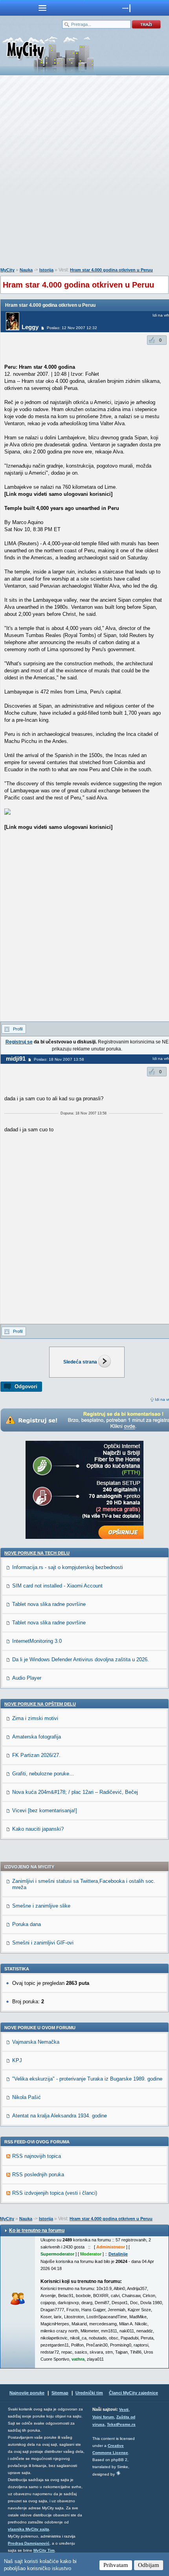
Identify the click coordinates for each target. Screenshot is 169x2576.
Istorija (46, 270)
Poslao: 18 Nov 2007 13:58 (59, 1059)
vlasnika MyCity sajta (28, 2529)
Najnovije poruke (27, 2393)
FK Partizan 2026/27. (36, 1755)
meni (42, 8)
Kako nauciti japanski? (38, 1829)
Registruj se (19, 1042)
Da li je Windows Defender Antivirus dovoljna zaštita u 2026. (81, 1659)
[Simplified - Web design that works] (118, 2473)
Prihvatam (116, 2565)
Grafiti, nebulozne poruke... (43, 1774)
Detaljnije (118, 2254)
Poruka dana (27, 1924)
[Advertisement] (84, 173)
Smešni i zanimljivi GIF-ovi (43, 1943)
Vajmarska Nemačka (36, 2042)
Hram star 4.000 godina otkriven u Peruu (111, 270)
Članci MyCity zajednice (133, 2393)
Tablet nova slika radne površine (49, 1604)
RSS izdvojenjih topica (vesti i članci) (55, 2193)
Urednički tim (89, 2393)
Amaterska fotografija (37, 1737)
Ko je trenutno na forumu (37, 2230)
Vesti (124, 2409)
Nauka (26, 270)
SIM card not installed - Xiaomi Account (57, 1586)
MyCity (7, 270)
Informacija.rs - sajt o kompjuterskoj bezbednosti (68, 1567)
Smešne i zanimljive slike (41, 1906)
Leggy (30, 327)
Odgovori (26, 1386)
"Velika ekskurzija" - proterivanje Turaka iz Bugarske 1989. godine (87, 2079)
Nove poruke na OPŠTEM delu (40, 1704)
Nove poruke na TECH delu (37, 1553)
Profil (18, 1029)
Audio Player (27, 1678)
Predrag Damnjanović (29, 2543)
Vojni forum (103, 2417)
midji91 (16, 1059)
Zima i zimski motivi (35, 1718)
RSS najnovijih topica (37, 2156)
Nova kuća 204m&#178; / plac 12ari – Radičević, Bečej (75, 1792)
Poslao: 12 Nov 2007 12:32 (72, 328)
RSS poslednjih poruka (38, 2175)
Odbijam (149, 2565)
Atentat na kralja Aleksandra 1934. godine (60, 2116)
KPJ (17, 2060)
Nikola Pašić (27, 2097)
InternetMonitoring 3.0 (37, 1641)
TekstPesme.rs (121, 2424)
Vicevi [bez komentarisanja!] (45, 1810)
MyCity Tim (44, 2550)
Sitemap (60, 2393)
